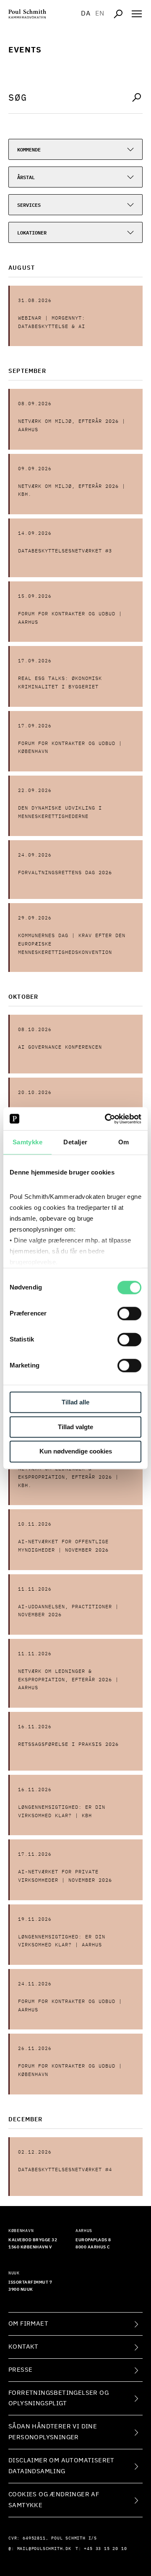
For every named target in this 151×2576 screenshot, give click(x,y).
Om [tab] (124, 1142)
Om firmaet (28, 2324)
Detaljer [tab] (75, 1142)
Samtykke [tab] (27, 1142)
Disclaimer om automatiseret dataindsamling (61, 2466)
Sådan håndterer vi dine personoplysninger (53, 2432)
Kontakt (23, 2347)
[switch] (129, 1313)
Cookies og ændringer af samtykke (54, 2500)
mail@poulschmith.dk (44, 2549)
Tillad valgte (75, 1427)
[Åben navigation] (137, 14)
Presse (20, 2370)
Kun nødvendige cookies (76, 1452)
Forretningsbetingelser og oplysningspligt (59, 2398)
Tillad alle (75, 1402)
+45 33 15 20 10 (105, 2549)
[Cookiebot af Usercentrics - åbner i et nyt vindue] (107, 1119)
